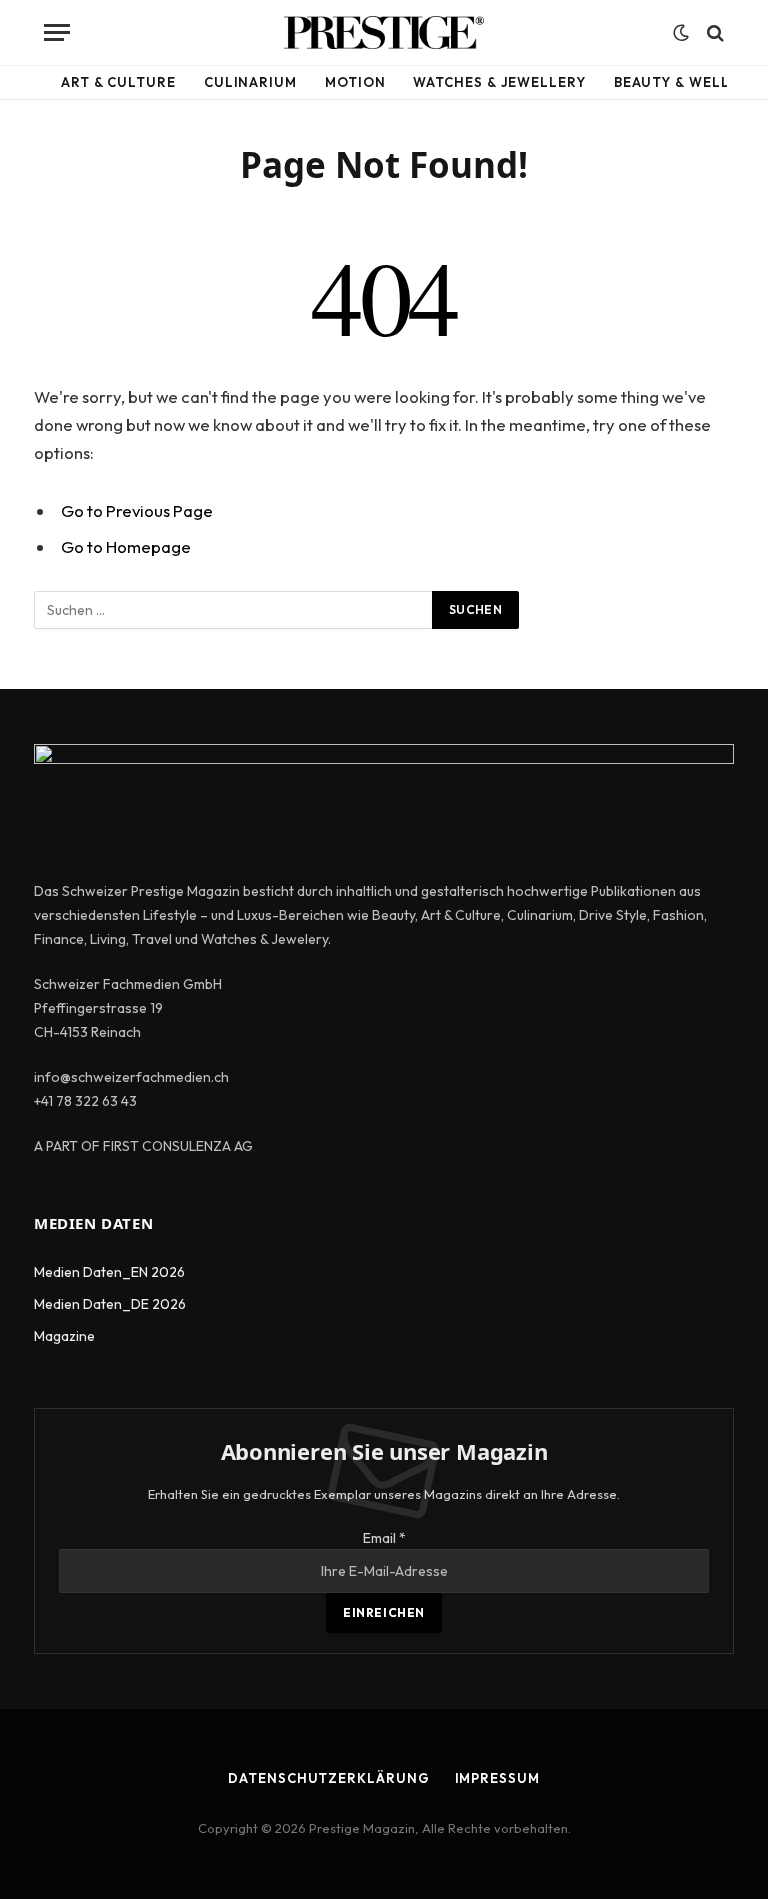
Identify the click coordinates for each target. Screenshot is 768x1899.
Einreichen (384, 1612)
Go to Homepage (126, 546)
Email (384, 1538)
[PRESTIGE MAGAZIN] (384, 32)
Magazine (64, 1336)
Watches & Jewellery (499, 82)
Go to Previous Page (137, 510)
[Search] (713, 32)
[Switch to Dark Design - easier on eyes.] (681, 33)
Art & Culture (118, 82)
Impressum (497, 1778)
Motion (355, 82)
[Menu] (57, 32)
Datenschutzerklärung (328, 1778)
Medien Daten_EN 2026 (109, 1272)
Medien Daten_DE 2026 (110, 1304)
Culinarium (250, 82)
